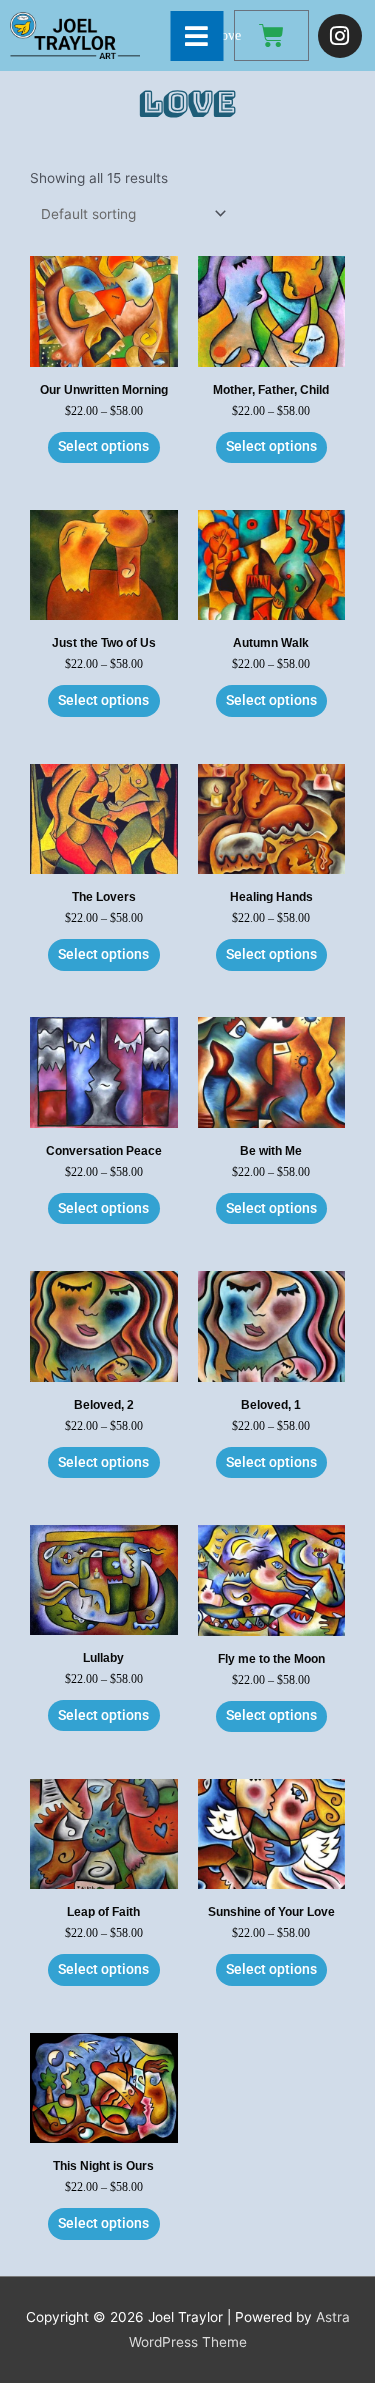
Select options (103, 446)
